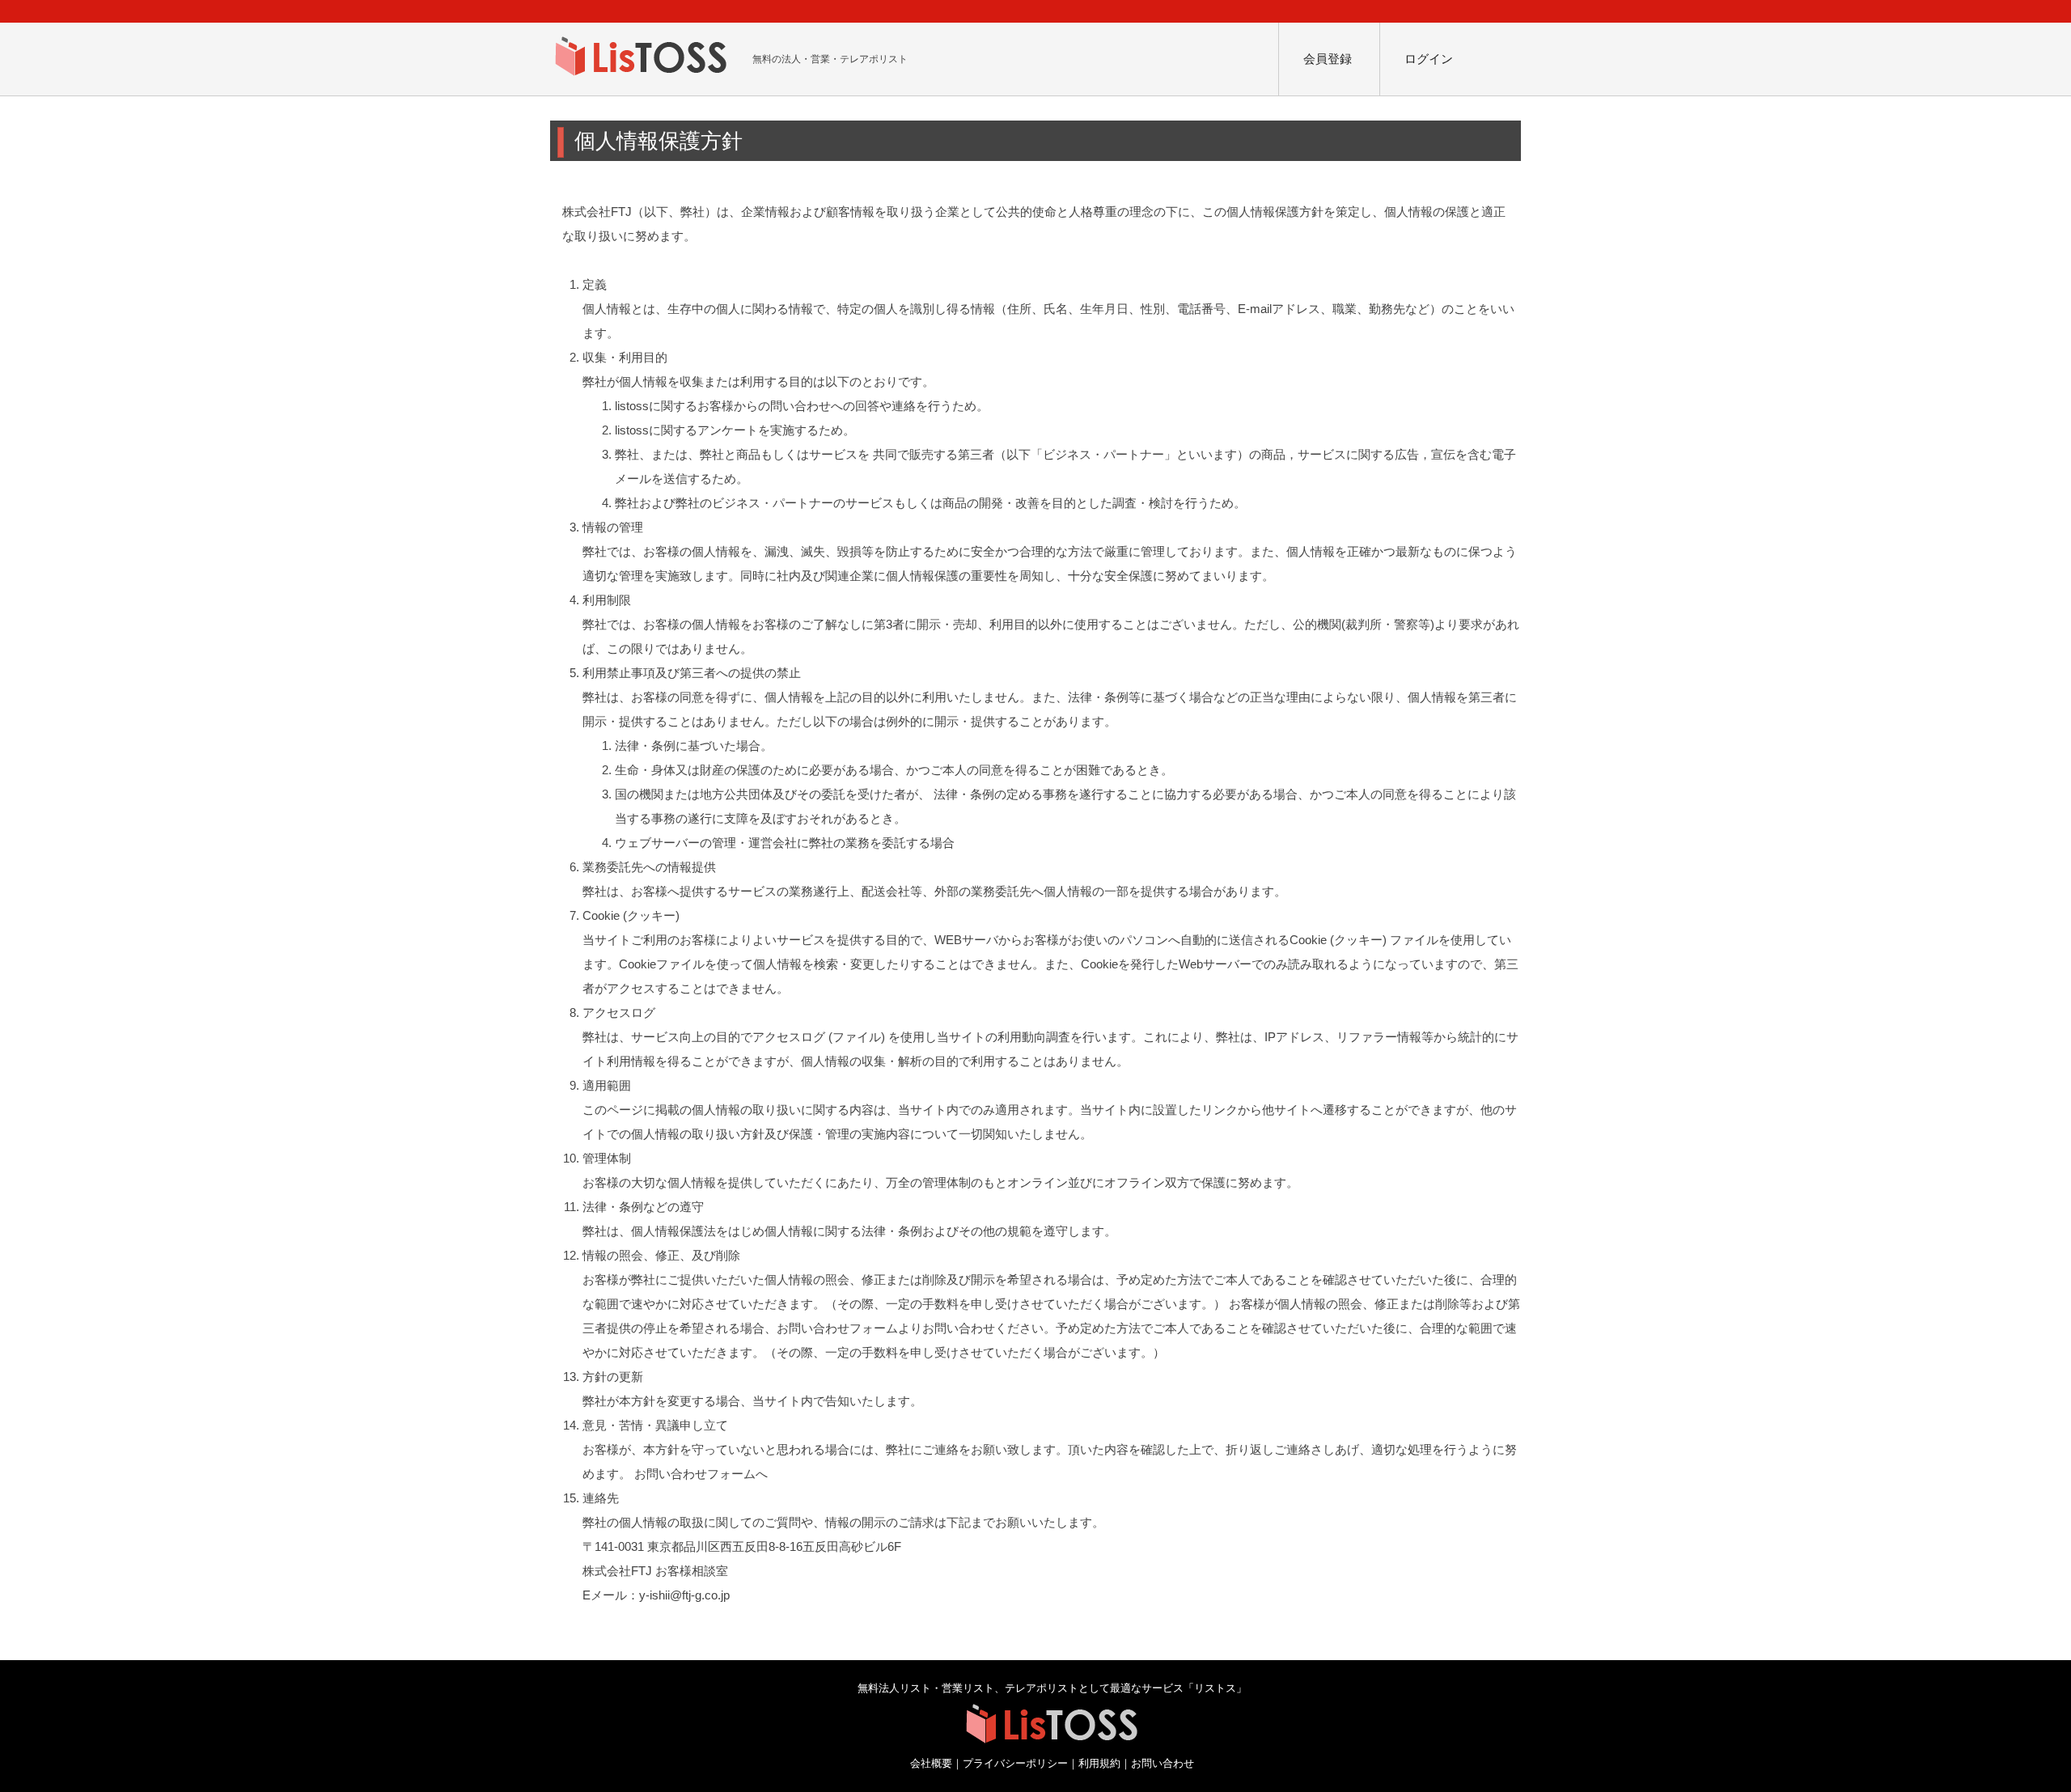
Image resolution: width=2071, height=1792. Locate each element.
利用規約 (1099, 1764)
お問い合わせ (1163, 1764)
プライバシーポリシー (1015, 1764)
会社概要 (931, 1764)
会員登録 (1328, 59)
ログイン (1429, 59)
